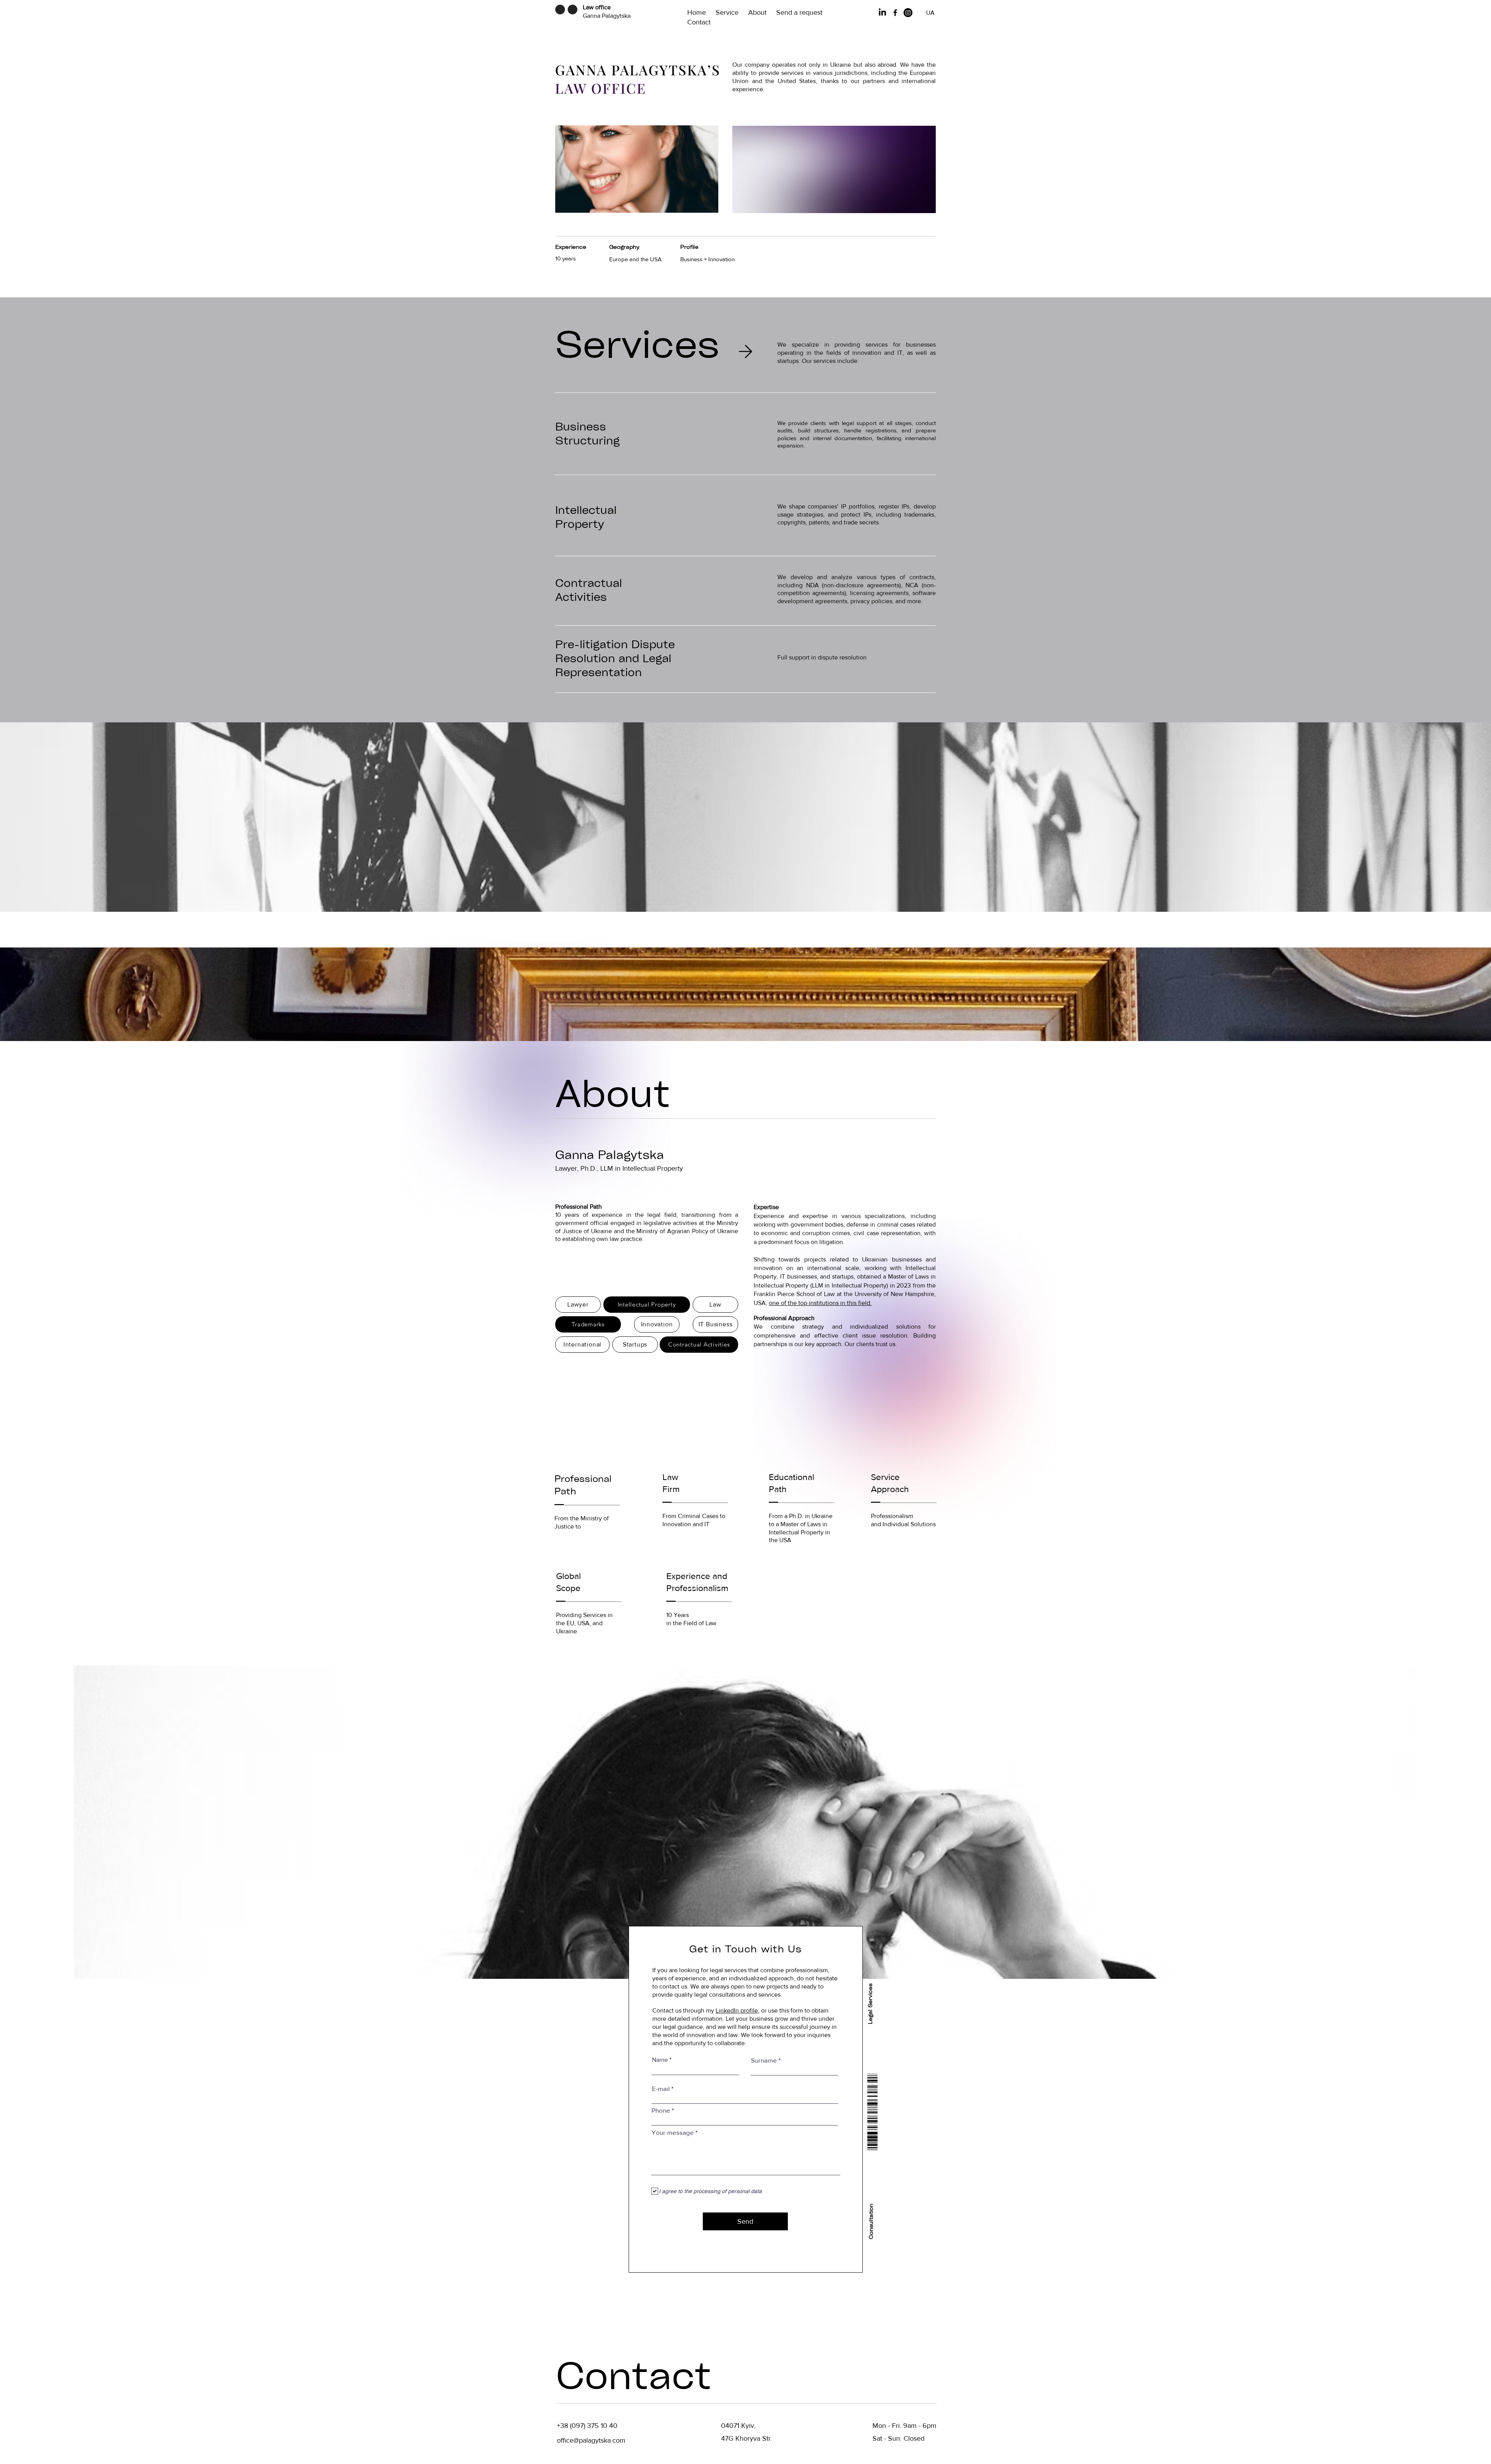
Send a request (800, 12)
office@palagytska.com (591, 2440)
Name (660, 2060)
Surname (764, 2060)
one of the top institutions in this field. (820, 1303)
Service (732, 12)
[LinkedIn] (882, 13)
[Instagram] (908, 13)
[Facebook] (895, 13)
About (762, 12)
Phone (661, 2110)
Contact (699, 22)
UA (930, 13)
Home (701, 12)
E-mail (661, 2088)
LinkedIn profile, (738, 2010)
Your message (673, 2132)
